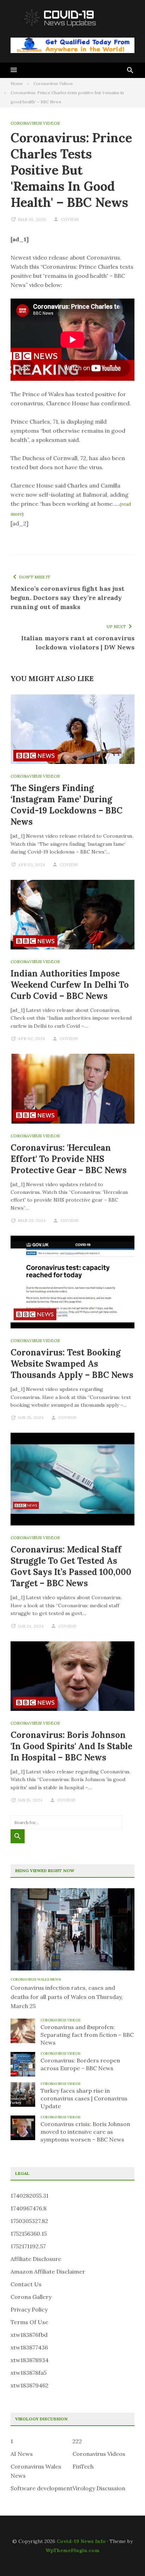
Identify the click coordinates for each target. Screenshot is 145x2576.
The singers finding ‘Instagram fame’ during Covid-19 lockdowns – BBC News (67, 805)
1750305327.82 (29, 2221)
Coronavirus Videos (35, 123)
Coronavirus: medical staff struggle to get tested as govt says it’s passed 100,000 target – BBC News (71, 1566)
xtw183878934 (30, 2360)
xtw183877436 (29, 2347)
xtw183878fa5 (29, 2373)
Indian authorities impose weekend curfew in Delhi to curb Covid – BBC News (70, 985)
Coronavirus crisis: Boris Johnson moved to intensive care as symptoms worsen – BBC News (85, 2132)
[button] (14, 70)
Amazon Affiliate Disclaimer (48, 2271)
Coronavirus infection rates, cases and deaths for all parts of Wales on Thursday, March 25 (67, 1997)
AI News (22, 2454)
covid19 (70, 219)
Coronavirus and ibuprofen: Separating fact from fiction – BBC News (87, 2035)
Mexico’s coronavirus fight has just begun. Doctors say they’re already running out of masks (67, 598)
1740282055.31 (30, 2196)
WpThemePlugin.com (72, 2550)
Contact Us (26, 2284)
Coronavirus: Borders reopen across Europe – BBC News (80, 2064)
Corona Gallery (31, 2297)
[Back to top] (125, 2556)
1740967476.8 (29, 2208)
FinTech (83, 2466)
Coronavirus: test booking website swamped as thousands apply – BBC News (72, 1364)
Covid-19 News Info (81, 2541)
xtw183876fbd (29, 2335)
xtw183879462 (30, 2385)
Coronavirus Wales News (36, 1979)
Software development (42, 2488)
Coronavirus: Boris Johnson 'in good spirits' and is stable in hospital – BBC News (71, 1746)
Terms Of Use (29, 2322)
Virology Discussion (99, 2488)
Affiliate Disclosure (36, 2259)
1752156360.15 (29, 2234)
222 (77, 2441)
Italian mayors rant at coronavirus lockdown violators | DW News (78, 643)
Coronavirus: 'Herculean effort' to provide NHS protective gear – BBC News (69, 1159)
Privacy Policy (29, 2309)
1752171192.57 (28, 2246)
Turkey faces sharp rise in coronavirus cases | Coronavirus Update (84, 2098)
